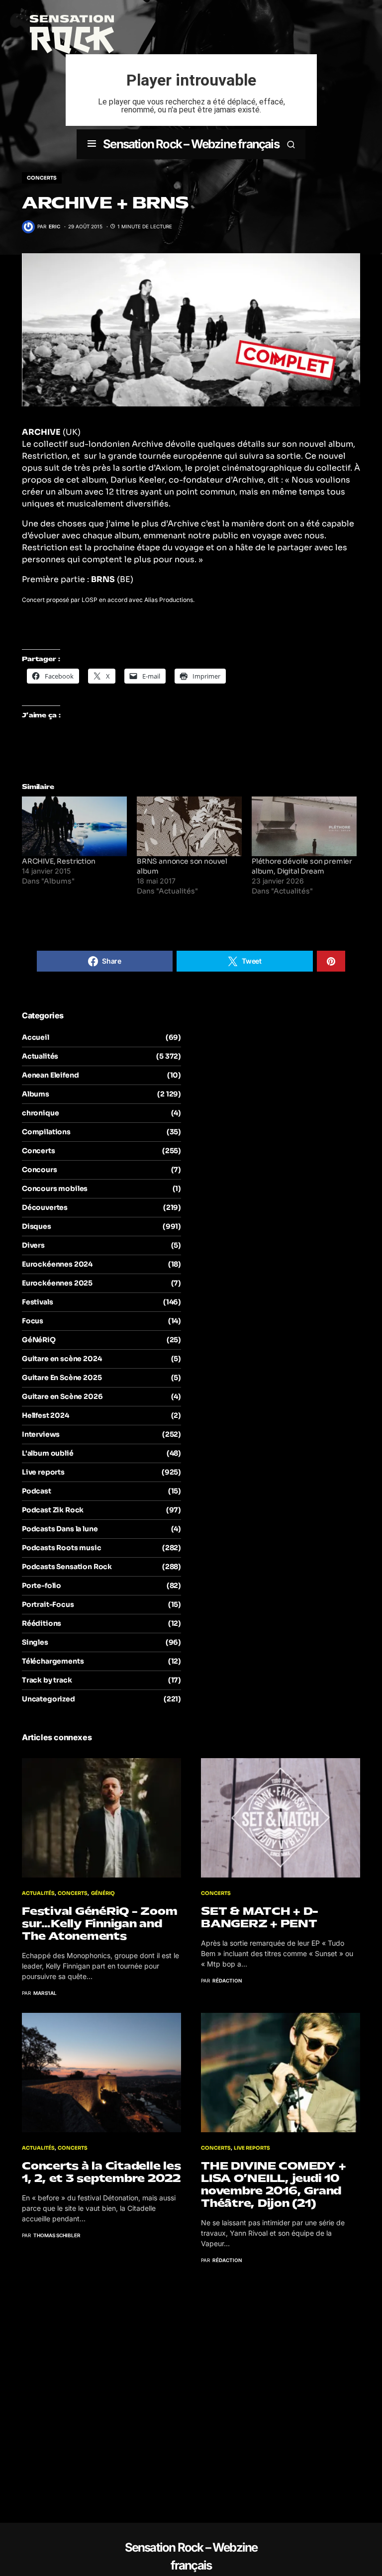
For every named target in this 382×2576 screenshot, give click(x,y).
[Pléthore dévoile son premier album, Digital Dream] (304, 827)
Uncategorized (48, 1699)
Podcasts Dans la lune (60, 1529)
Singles (35, 1642)
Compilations (46, 1132)
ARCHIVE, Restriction (59, 861)
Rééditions (42, 1623)
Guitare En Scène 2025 (62, 1378)
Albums (36, 1094)
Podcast (37, 1491)
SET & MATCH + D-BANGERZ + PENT (260, 1917)
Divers (33, 1245)
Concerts (42, 178)
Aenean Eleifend (50, 1075)
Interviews (41, 1434)
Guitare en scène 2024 (62, 1359)
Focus (33, 1321)
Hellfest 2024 (46, 1415)
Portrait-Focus (48, 1604)
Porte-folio (42, 1585)
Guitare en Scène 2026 (62, 1396)
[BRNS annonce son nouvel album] (189, 827)
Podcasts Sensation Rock (67, 1567)
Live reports (43, 1472)
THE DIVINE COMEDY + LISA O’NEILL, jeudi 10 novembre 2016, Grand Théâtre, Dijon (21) (273, 2184)
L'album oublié (48, 1453)
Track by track (47, 1680)
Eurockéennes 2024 (57, 1264)
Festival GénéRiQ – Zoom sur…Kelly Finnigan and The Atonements (99, 1924)
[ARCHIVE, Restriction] (74, 827)
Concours (40, 1170)
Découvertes (45, 1207)
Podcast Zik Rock (53, 1510)
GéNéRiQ (39, 1340)
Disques (37, 1226)
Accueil (36, 1037)
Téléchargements (53, 1661)
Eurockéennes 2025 (57, 1283)
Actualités (40, 1056)
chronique (40, 1113)
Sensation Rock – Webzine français (191, 144)
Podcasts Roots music (62, 1548)
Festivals (37, 1302)
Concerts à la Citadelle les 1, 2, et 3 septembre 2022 (101, 2172)
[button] (92, 144)
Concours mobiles (55, 1189)
